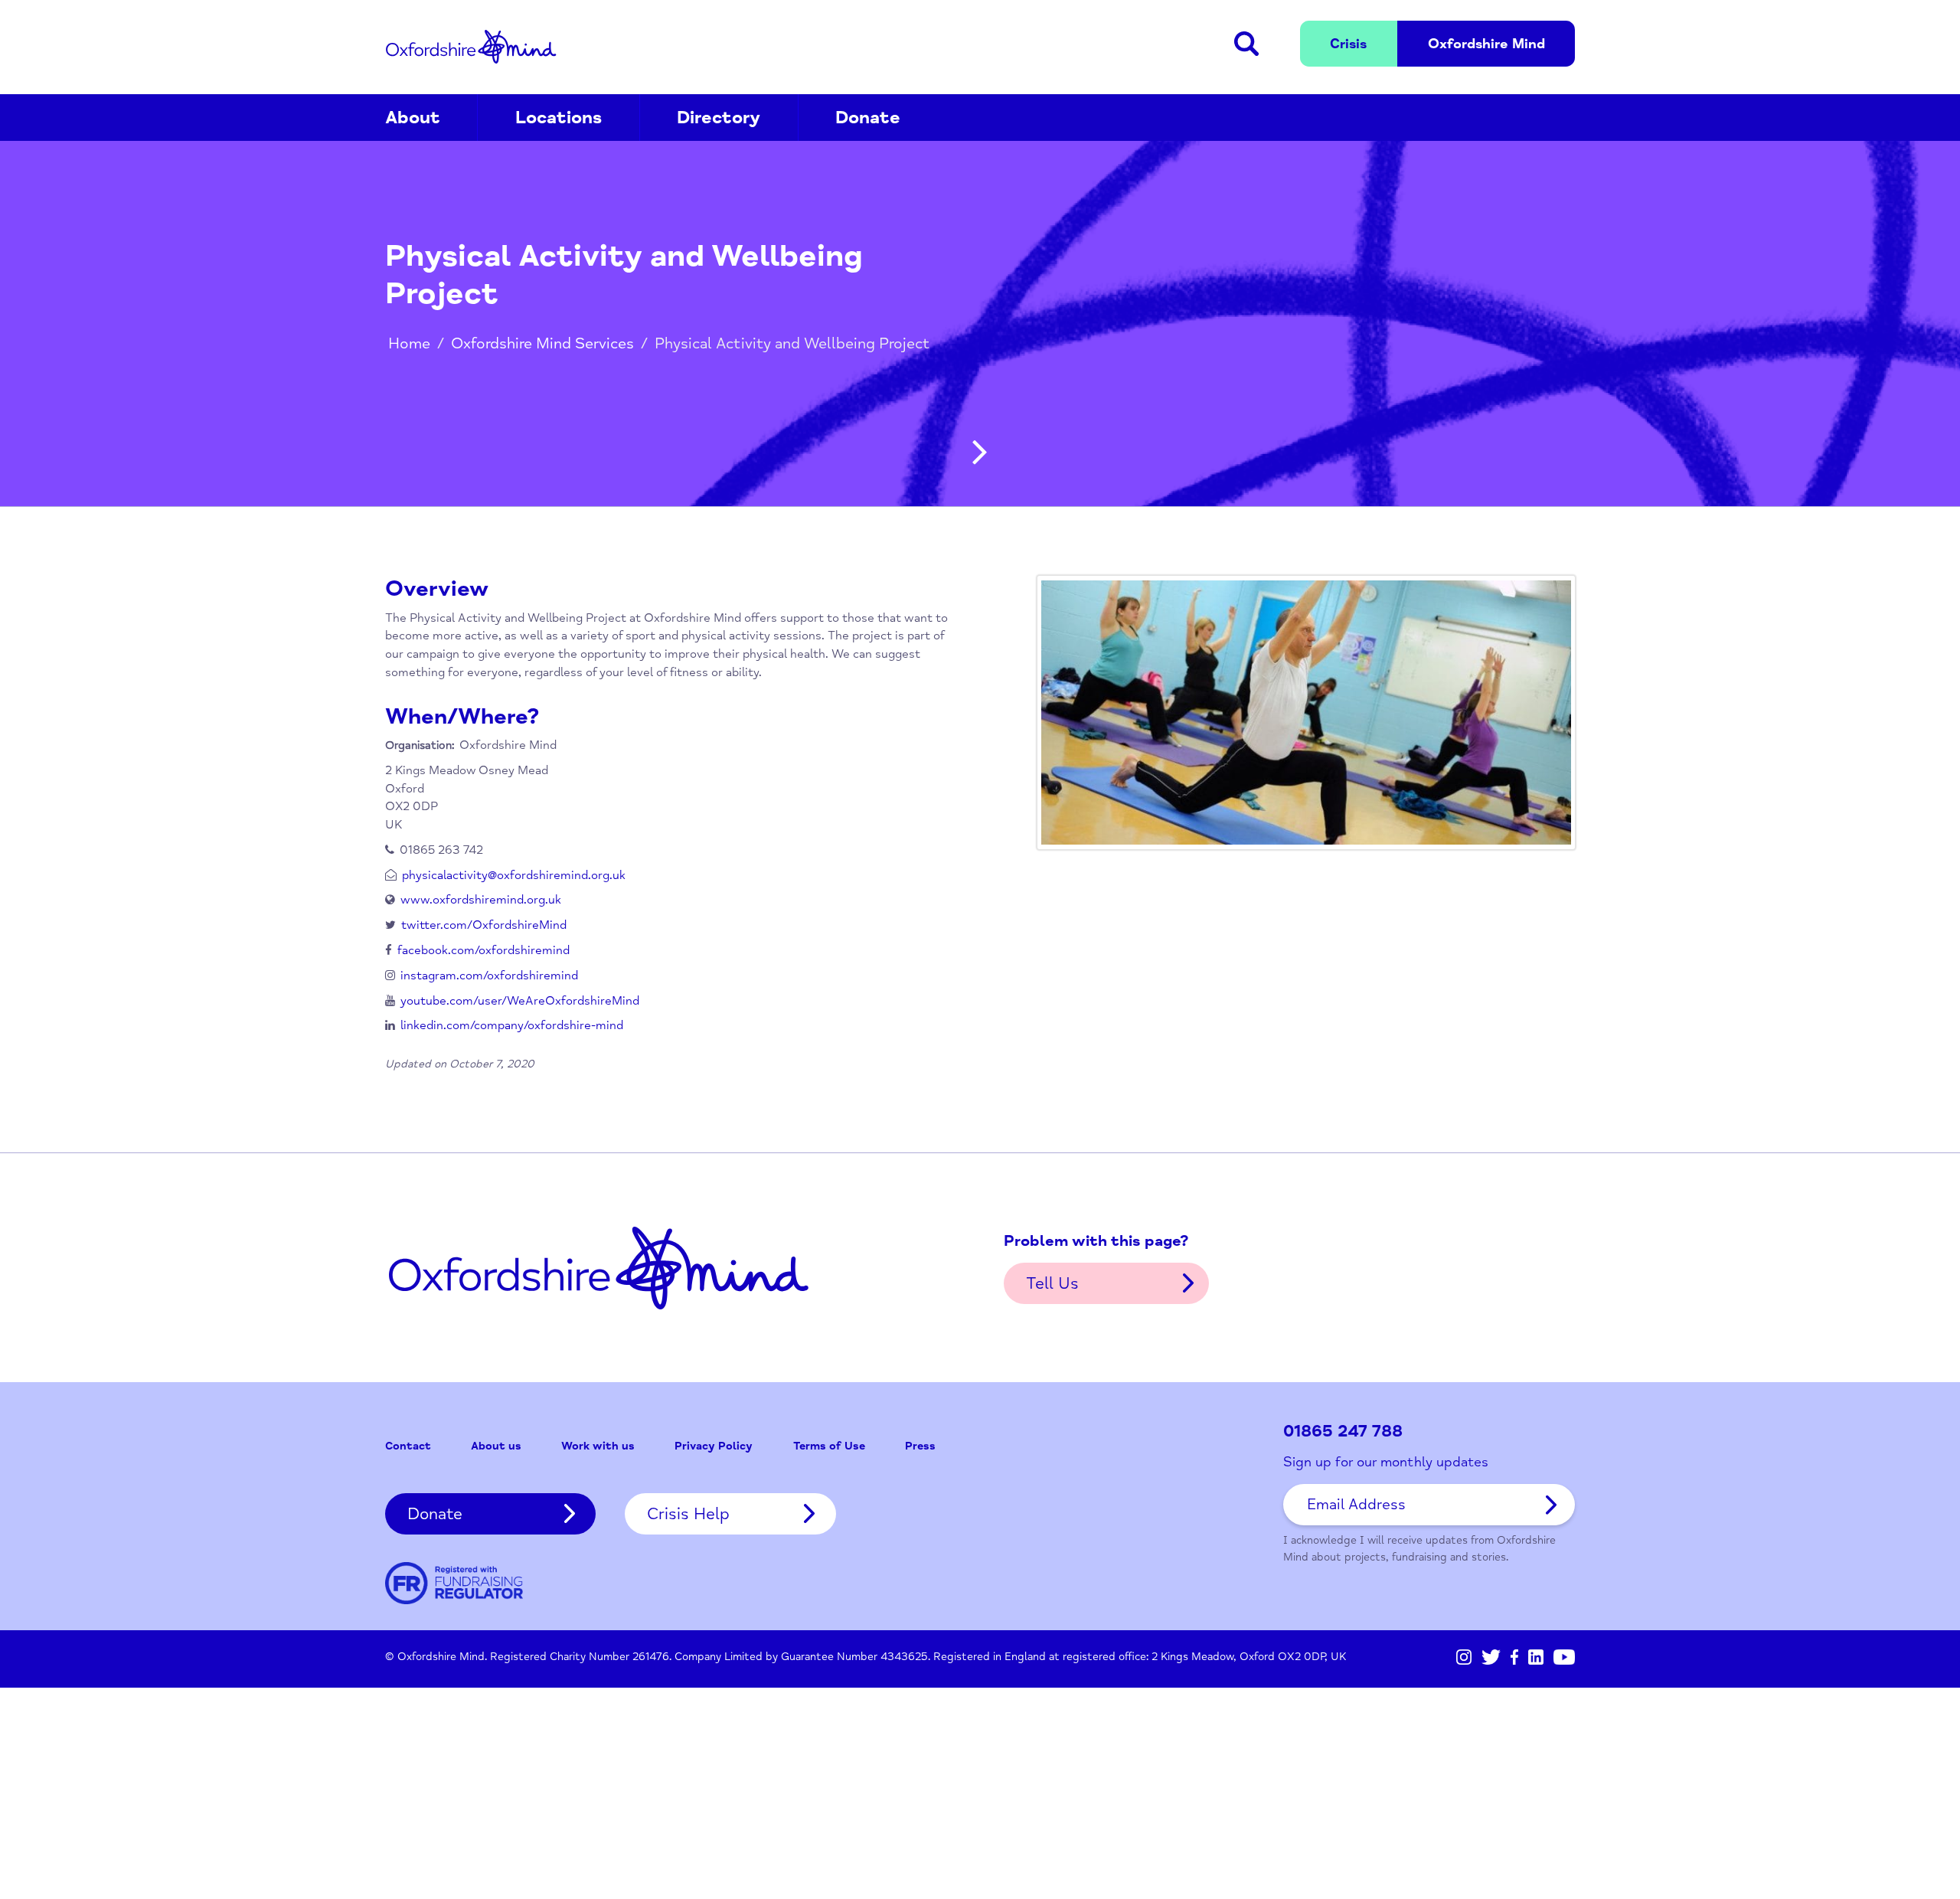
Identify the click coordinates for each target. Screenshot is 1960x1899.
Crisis (1348, 44)
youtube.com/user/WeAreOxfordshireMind (520, 1001)
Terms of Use (829, 1446)
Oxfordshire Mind (471, 47)
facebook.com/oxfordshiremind (483, 950)
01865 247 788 (1343, 1432)
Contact (408, 1446)
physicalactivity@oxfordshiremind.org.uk (514, 875)
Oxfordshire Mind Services (542, 343)
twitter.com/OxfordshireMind (484, 925)
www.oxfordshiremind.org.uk (481, 900)
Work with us (598, 1446)
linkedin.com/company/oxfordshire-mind (512, 1025)
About (413, 118)
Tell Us (1052, 1283)
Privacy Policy (714, 1446)
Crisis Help (688, 1514)
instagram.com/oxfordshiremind (489, 976)
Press (920, 1446)
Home (409, 343)
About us (496, 1446)
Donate (868, 118)
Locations (559, 118)
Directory (719, 118)
